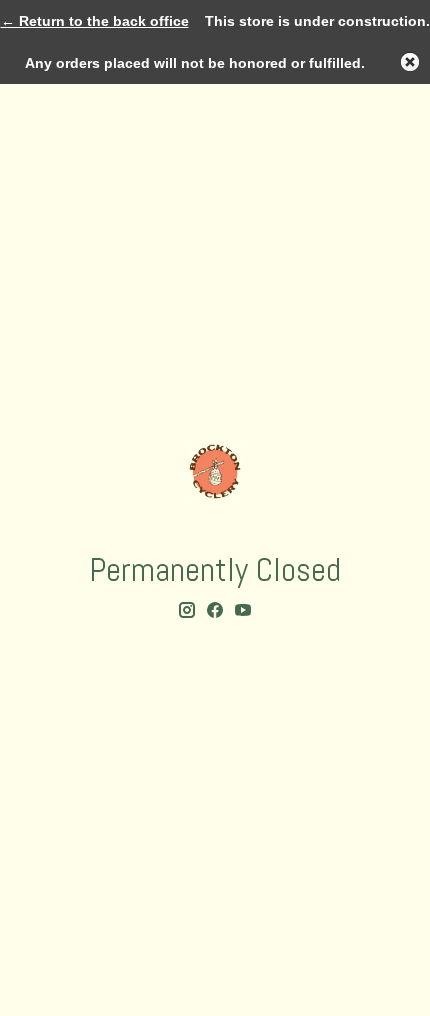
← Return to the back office (95, 21)
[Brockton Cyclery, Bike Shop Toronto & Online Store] (215, 471)
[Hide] (410, 62)
